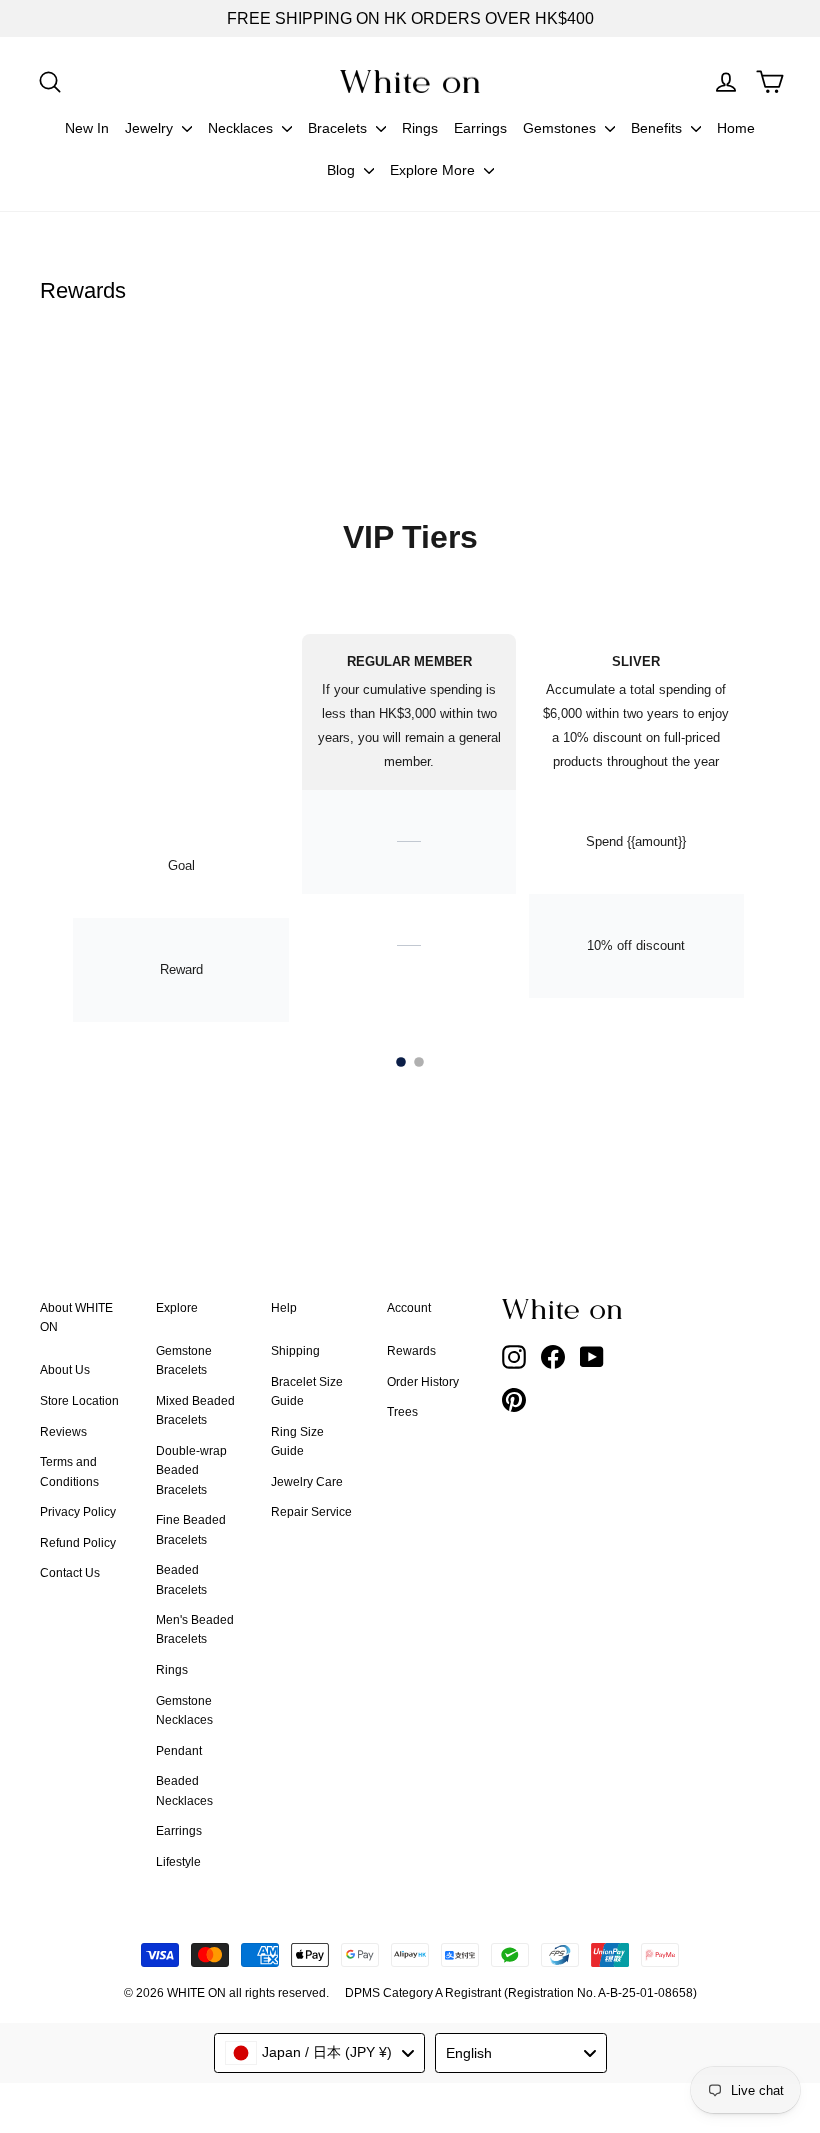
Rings (420, 128)
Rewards (411, 1351)
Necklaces (242, 128)
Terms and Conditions (69, 1471)
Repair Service (311, 1512)
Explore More (434, 170)
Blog (343, 170)
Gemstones (561, 128)
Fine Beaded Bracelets (191, 1529)
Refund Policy (78, 1543)
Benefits (658, 128)
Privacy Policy (78, 1512)
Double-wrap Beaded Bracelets (191, 1470)
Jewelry (151, 128)
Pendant (179, 1751)
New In (87, 128)
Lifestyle (178, 1862)
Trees (402, 1412)
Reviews (63, 1432)
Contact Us (70, 1573)
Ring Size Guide (297, 1441)
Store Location (79, 1401)
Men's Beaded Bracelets (195, 1629)
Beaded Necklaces (184, 1790)
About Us (65, 1370)
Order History (423, 1382)
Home (736, 128)
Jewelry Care (307, 1482)
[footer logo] (564, 1309)
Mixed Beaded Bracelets (195, 1410)
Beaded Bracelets (181, 1579)
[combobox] (319, 2053)
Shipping (295, 1351)
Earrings (480, 128)
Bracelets (339, 128)
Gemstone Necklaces (184, 1710)
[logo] (410, 81)
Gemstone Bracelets (184, 1360)
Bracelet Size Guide (307, 1391)
